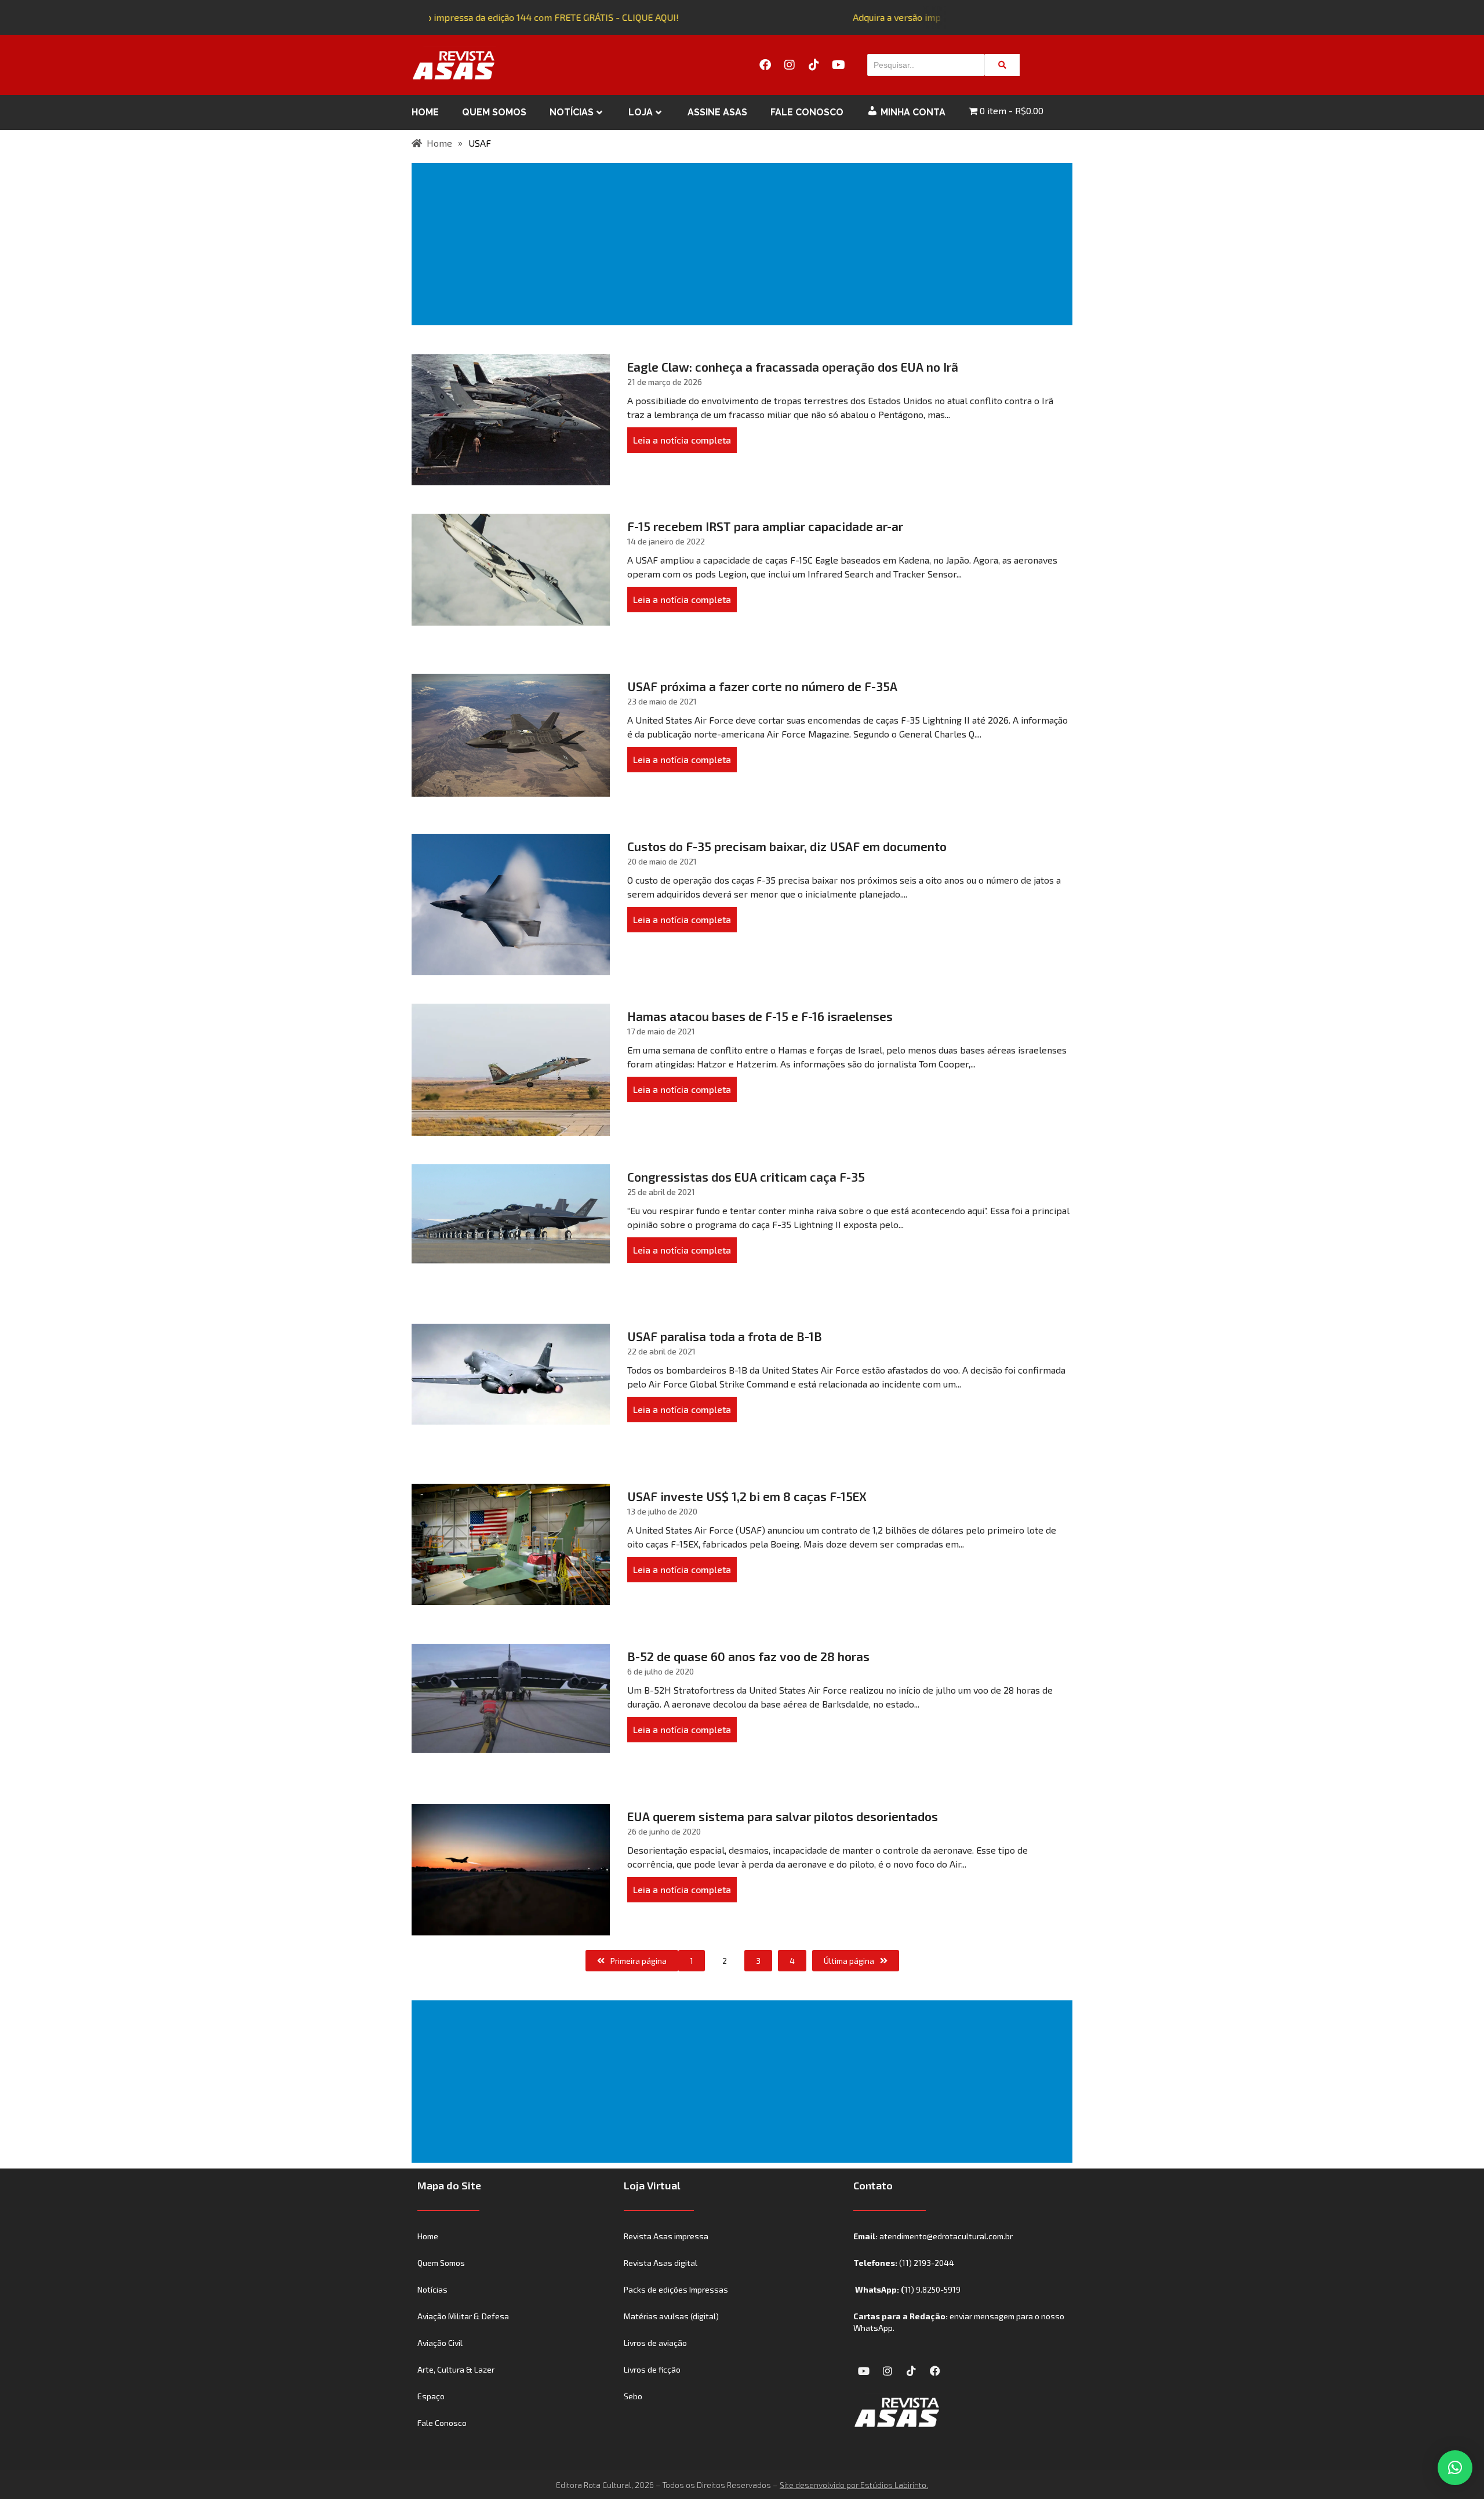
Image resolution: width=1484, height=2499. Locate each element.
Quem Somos (494, 112)
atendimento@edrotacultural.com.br (946, 2236)
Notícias (572, 112)
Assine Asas (717, 112)
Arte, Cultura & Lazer (456, 2369)
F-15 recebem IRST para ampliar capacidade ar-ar (765, 526)
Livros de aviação (655, 2343)
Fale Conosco (807, 112)
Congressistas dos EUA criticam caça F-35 (746, 1177)
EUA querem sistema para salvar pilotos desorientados (783, 1816)
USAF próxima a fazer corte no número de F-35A (762, 686)
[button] (1455, 2468)
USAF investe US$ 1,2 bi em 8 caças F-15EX (747, 1496)
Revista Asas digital (661, 2263)
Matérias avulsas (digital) (671, 2316)
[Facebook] (765, 65)
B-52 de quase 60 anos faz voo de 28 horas (748, 1656)
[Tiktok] (814, 65)
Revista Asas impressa (666, 2236)
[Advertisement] (744, 244)
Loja (641, 112)
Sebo (633, 2396)
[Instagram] (790, 65)
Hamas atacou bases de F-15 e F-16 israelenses (760, 1016)
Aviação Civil (440, 2343)
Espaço (431, 2396)
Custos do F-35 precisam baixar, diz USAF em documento (787, 846)
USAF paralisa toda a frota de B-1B (725, 1336)
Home (425, 112)
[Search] (1002, 65)
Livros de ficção (652, 2369)
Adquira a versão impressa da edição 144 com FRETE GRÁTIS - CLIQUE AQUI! (502, 17)
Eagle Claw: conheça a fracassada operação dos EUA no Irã (793, 367)
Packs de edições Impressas (676, 2289)
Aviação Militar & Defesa (463, 2316)
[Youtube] (838, 65)
